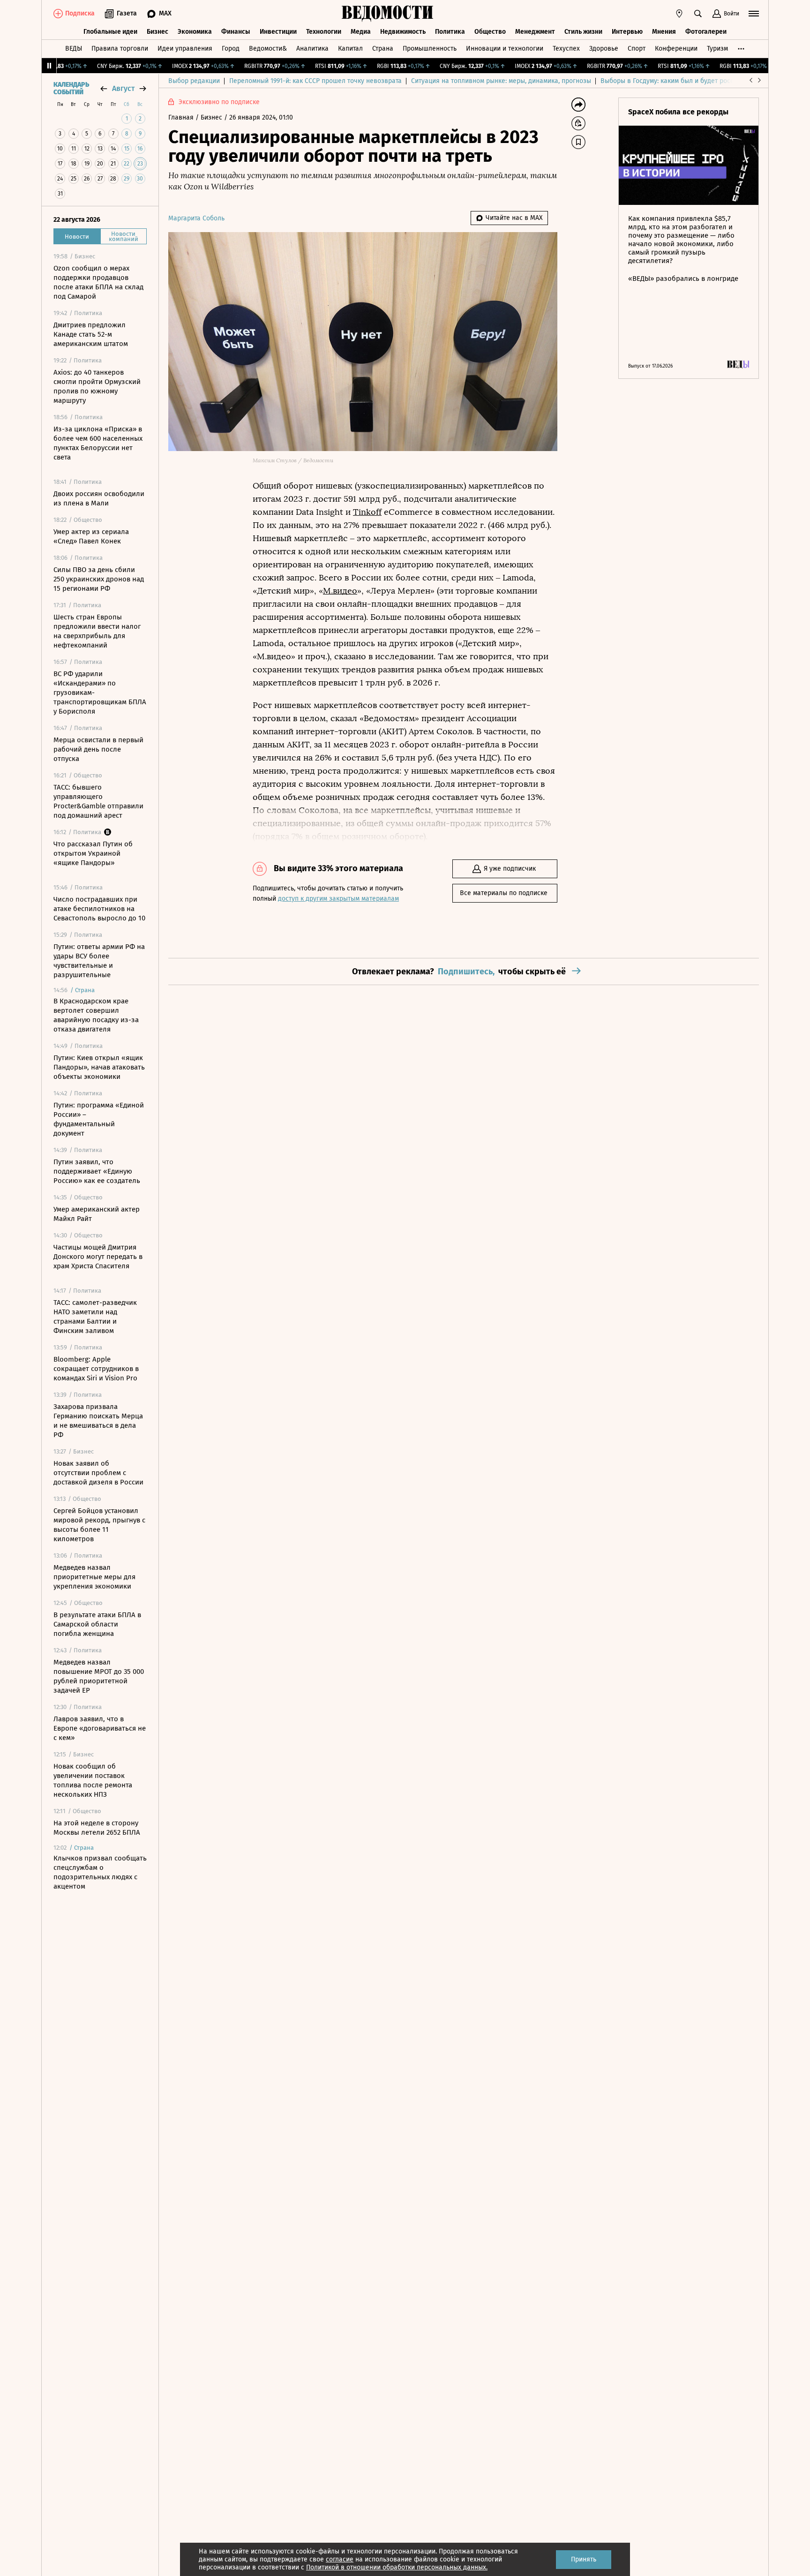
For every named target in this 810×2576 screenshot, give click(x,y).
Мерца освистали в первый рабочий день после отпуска (98, 749)
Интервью (627, 32)
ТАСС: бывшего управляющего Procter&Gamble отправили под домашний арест (98, 801)
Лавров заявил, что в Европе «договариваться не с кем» (100, 1728)
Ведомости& (268, 49)
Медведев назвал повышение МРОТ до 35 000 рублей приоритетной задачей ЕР (99, 1676)
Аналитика (312, 49)
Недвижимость (403, 32)
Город (231, 49)
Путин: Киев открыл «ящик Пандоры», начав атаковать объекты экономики (99, 1067)
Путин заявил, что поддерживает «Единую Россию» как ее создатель (97, 1171)
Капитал (350, 49)
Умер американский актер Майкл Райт (97, 1214)
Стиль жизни (583, 32)
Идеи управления (185, 49)
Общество (490, 32)
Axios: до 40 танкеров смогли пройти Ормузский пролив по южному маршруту (97, 386)
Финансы (236, 32)
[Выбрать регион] (679, 14)
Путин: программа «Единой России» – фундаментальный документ (99, 1119)
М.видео (340, 591)
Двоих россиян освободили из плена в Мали (99, 498)
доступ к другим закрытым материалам (338, 899)
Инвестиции (278, 32)
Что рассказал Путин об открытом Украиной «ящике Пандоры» (93, 853)
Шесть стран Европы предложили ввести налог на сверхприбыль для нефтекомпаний (97, 631)
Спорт (637, 49)
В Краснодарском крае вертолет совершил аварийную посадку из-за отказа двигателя (96, 1015)
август (123, 88)
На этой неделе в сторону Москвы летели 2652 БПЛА (97, 1828)
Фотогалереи (706, 32)
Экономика (195, 32)
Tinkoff (367, 512)
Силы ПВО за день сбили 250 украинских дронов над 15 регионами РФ (99, 579)
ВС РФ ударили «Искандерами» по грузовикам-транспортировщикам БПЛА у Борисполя (100, 693)
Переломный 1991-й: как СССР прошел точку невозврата (315, 81)
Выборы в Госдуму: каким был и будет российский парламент (695, 81)
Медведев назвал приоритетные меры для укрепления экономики (94, 1577)
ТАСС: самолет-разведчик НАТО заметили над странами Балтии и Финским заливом (95, 1317)
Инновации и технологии (505, 49)
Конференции (676, 49)
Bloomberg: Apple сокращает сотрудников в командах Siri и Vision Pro (96, 1369)
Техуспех (566, 49)
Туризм (717, 49)
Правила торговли (120, 49)
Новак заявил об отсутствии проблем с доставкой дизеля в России (98, 1473)
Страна (383, 49)
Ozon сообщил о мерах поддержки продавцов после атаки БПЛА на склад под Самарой (98, 282)
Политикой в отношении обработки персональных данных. (397, 2567)
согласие (340, 2559)
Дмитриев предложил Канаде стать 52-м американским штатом (91, 334)
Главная (182, 117)
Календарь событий (71, 89)
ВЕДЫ (74, 49)
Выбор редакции (194, 81)
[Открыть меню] (754, 14)
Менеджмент (535, 32)
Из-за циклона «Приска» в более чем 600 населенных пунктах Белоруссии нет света (98, 443)
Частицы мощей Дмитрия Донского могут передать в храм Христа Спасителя (98, 1257)
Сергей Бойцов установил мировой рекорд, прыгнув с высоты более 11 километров (99, 1525)
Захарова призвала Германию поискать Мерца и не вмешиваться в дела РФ (98, 1421)
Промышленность (430, 49)
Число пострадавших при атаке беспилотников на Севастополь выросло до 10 (99, 909)
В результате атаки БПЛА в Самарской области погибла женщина (97, 1624)
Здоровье (604, 49)
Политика (450, 32)
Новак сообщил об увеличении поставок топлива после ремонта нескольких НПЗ (93, 1780)
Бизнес (157, 32)
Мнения (664, 32)
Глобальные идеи (110, 32)
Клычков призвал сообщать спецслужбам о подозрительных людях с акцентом (100, 1872)
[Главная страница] (388, 14)
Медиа (361, 32)
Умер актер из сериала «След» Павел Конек (91, 536)
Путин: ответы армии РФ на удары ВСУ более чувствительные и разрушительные (99, 961)
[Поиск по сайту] (698, 14)
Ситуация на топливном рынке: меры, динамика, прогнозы (501, 81)
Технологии (324, 32)
